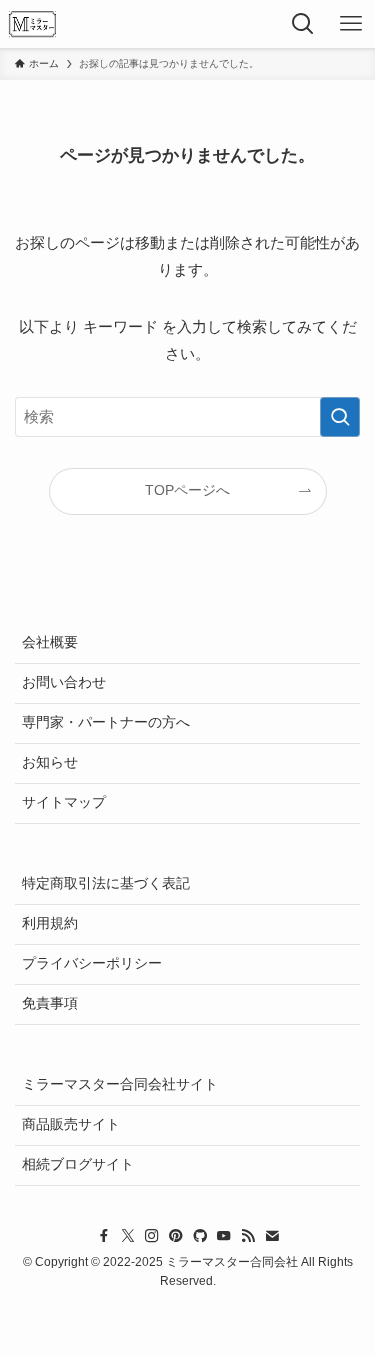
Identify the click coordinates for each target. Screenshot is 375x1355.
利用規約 (50, 923)
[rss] (248, 1236)
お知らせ (50, 762)
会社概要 (50, 642)
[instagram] (152, 1236)
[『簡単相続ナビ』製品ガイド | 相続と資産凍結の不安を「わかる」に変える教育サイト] (33, 24)
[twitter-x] (128, 1236)
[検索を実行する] (340, 417)
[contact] (272, 1236)
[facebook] (104, 1236)
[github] (200, 1236)
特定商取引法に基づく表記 (106, 883)
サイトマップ (64, 802)
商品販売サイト (71, 1124)
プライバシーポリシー (92, 963)
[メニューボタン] (351, 24)
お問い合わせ (64, 682)
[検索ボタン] (303, 24)
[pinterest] (176, 1236)
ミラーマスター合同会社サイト (120, 1084)
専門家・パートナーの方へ (106, 722)
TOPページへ (187, 490)
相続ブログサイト (78, 1164)
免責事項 (50, 1003)
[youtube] (224, 1236)
